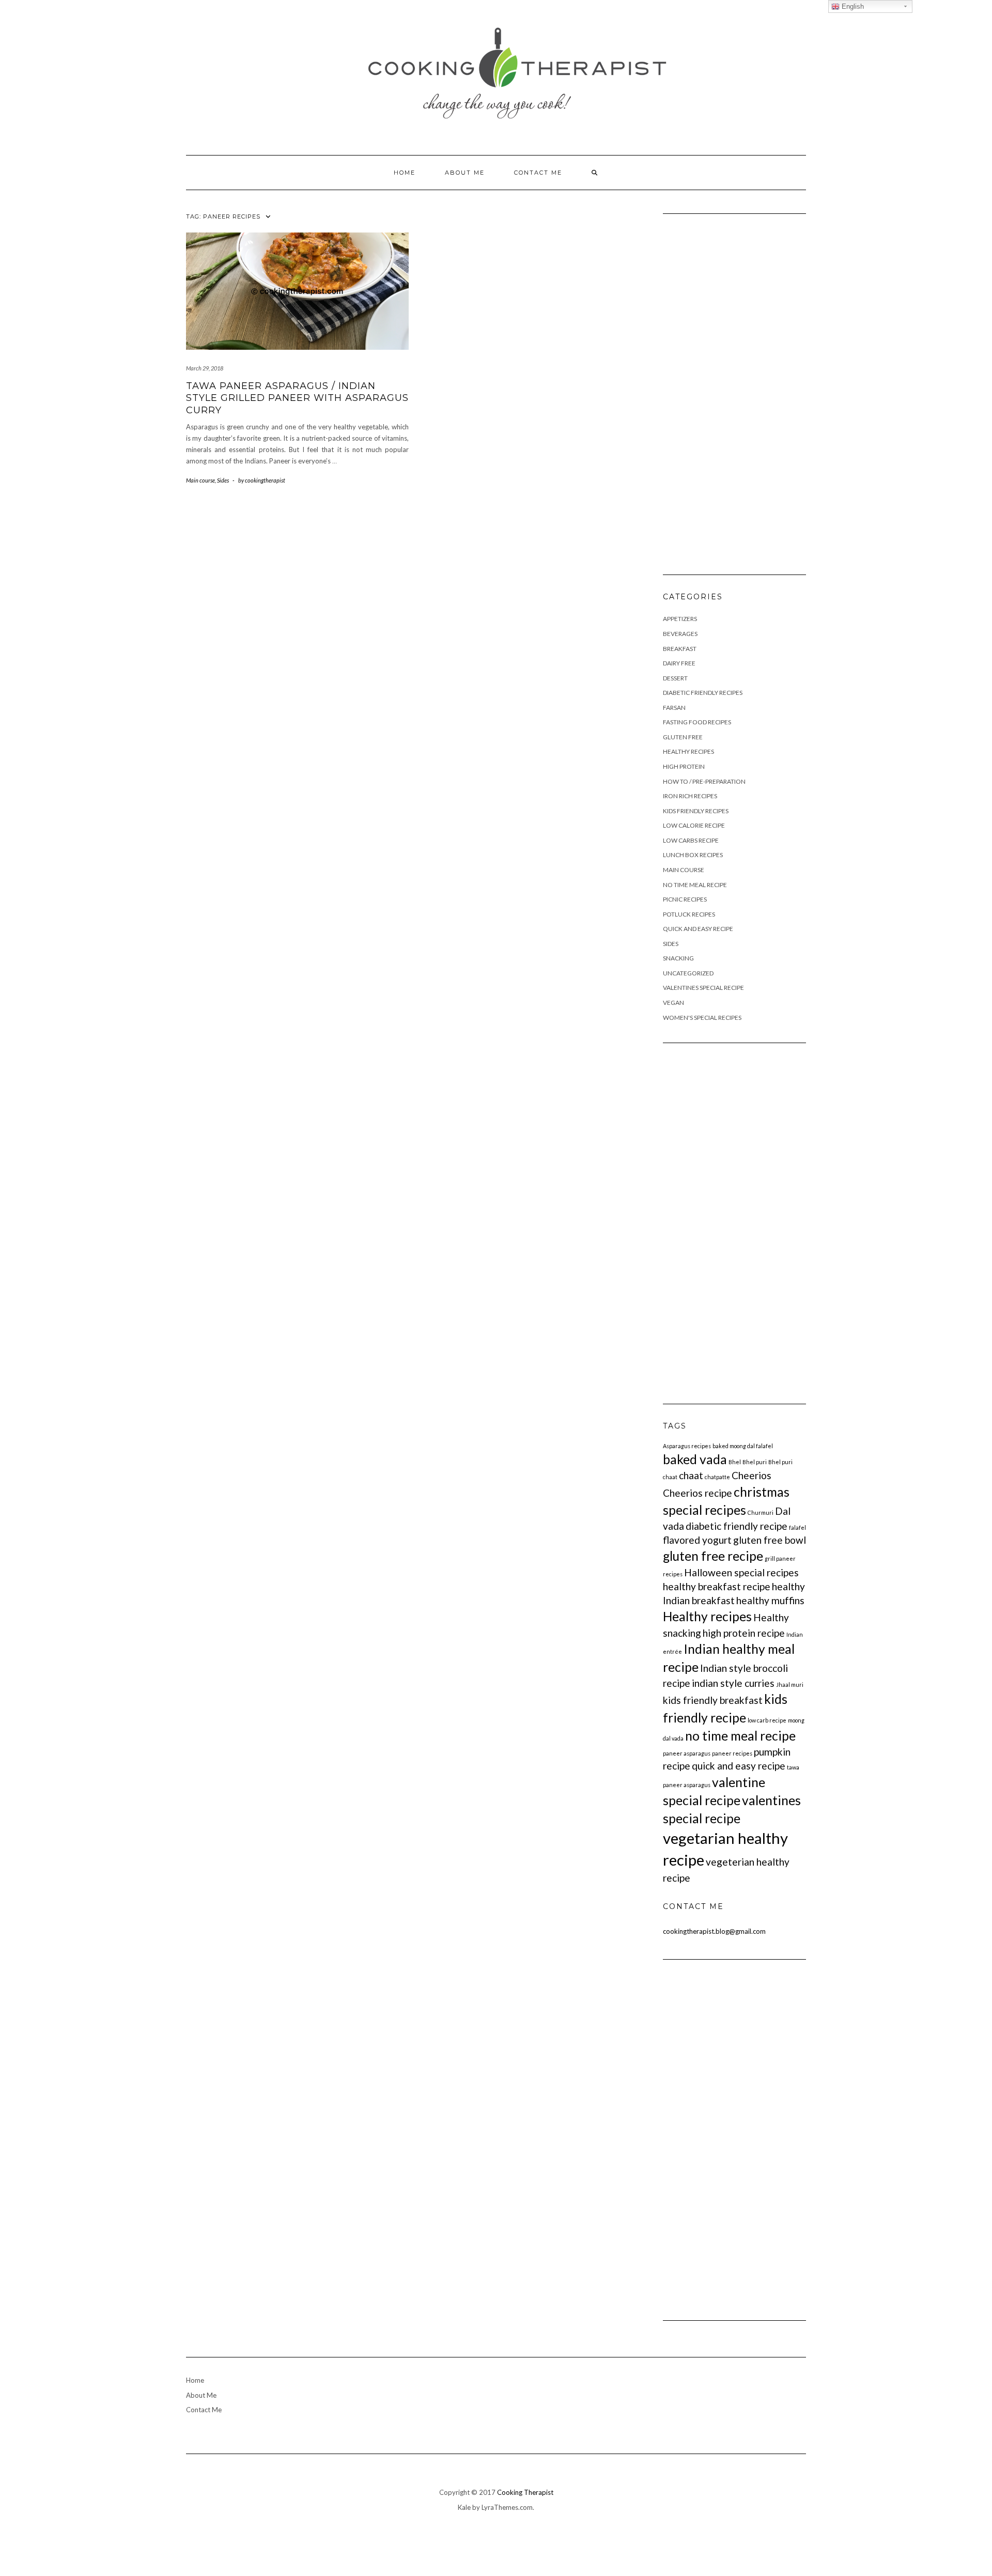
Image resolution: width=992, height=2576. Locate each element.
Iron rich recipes (690, 796)
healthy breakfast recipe (717, 1586)
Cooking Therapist (525, 2492)
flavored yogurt (697, 1540)
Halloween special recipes (741, 1572)
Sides (223, 480)
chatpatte (717, 1477)
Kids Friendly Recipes (696, 811)
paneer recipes (732, 1753)
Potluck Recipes (689, 914)
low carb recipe (767, 1720)
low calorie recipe (694, 825)
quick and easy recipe (739, 1766)
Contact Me (538, 173)
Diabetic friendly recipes (703, 693)
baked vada (695, 1459)
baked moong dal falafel (743, 1446)
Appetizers (680, 619)
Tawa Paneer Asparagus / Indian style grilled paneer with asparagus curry (297, 398)
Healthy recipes (707, 1616)
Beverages (680, 634)
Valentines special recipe (703, 988)
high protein (684, 766)
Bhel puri (755, 1462)
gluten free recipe (713, 1556)
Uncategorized (688, 973)
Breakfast (680, 649)
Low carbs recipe (691, 840)
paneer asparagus (687, 1753)
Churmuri (761, 1512)
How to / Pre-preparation (704, 781)
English (852, 6)
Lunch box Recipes (693, 855)
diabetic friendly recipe (737, 1526)
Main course (200, 480)
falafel (797, 1527)
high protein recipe (744, 1633)
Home (405, 173)
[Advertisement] (735, 390)
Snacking (678, 958)
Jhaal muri (790, 1685)
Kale (464, 2507)
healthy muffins (770, 1600)
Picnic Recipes (685, 899)
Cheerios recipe (698, 1493)
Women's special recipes (702, 1018)
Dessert (675, 678)
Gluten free (683, 737)
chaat (691, 1475)
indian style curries (733, 1683)
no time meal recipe (740, 1736)
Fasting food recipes (697, 722)
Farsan (674, 708)
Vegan (673, 1003)
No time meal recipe (695, 885)
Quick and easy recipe (698, 929)
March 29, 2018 (205, 368)
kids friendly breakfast (713, 1700)
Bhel (735, 1462)
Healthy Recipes (688, 751)
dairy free (679, 663)
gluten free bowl (770, 1540)
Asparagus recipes (687, 1446)
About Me (465, 173)
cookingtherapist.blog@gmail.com (714, 1931)
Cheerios (751, 1475)
